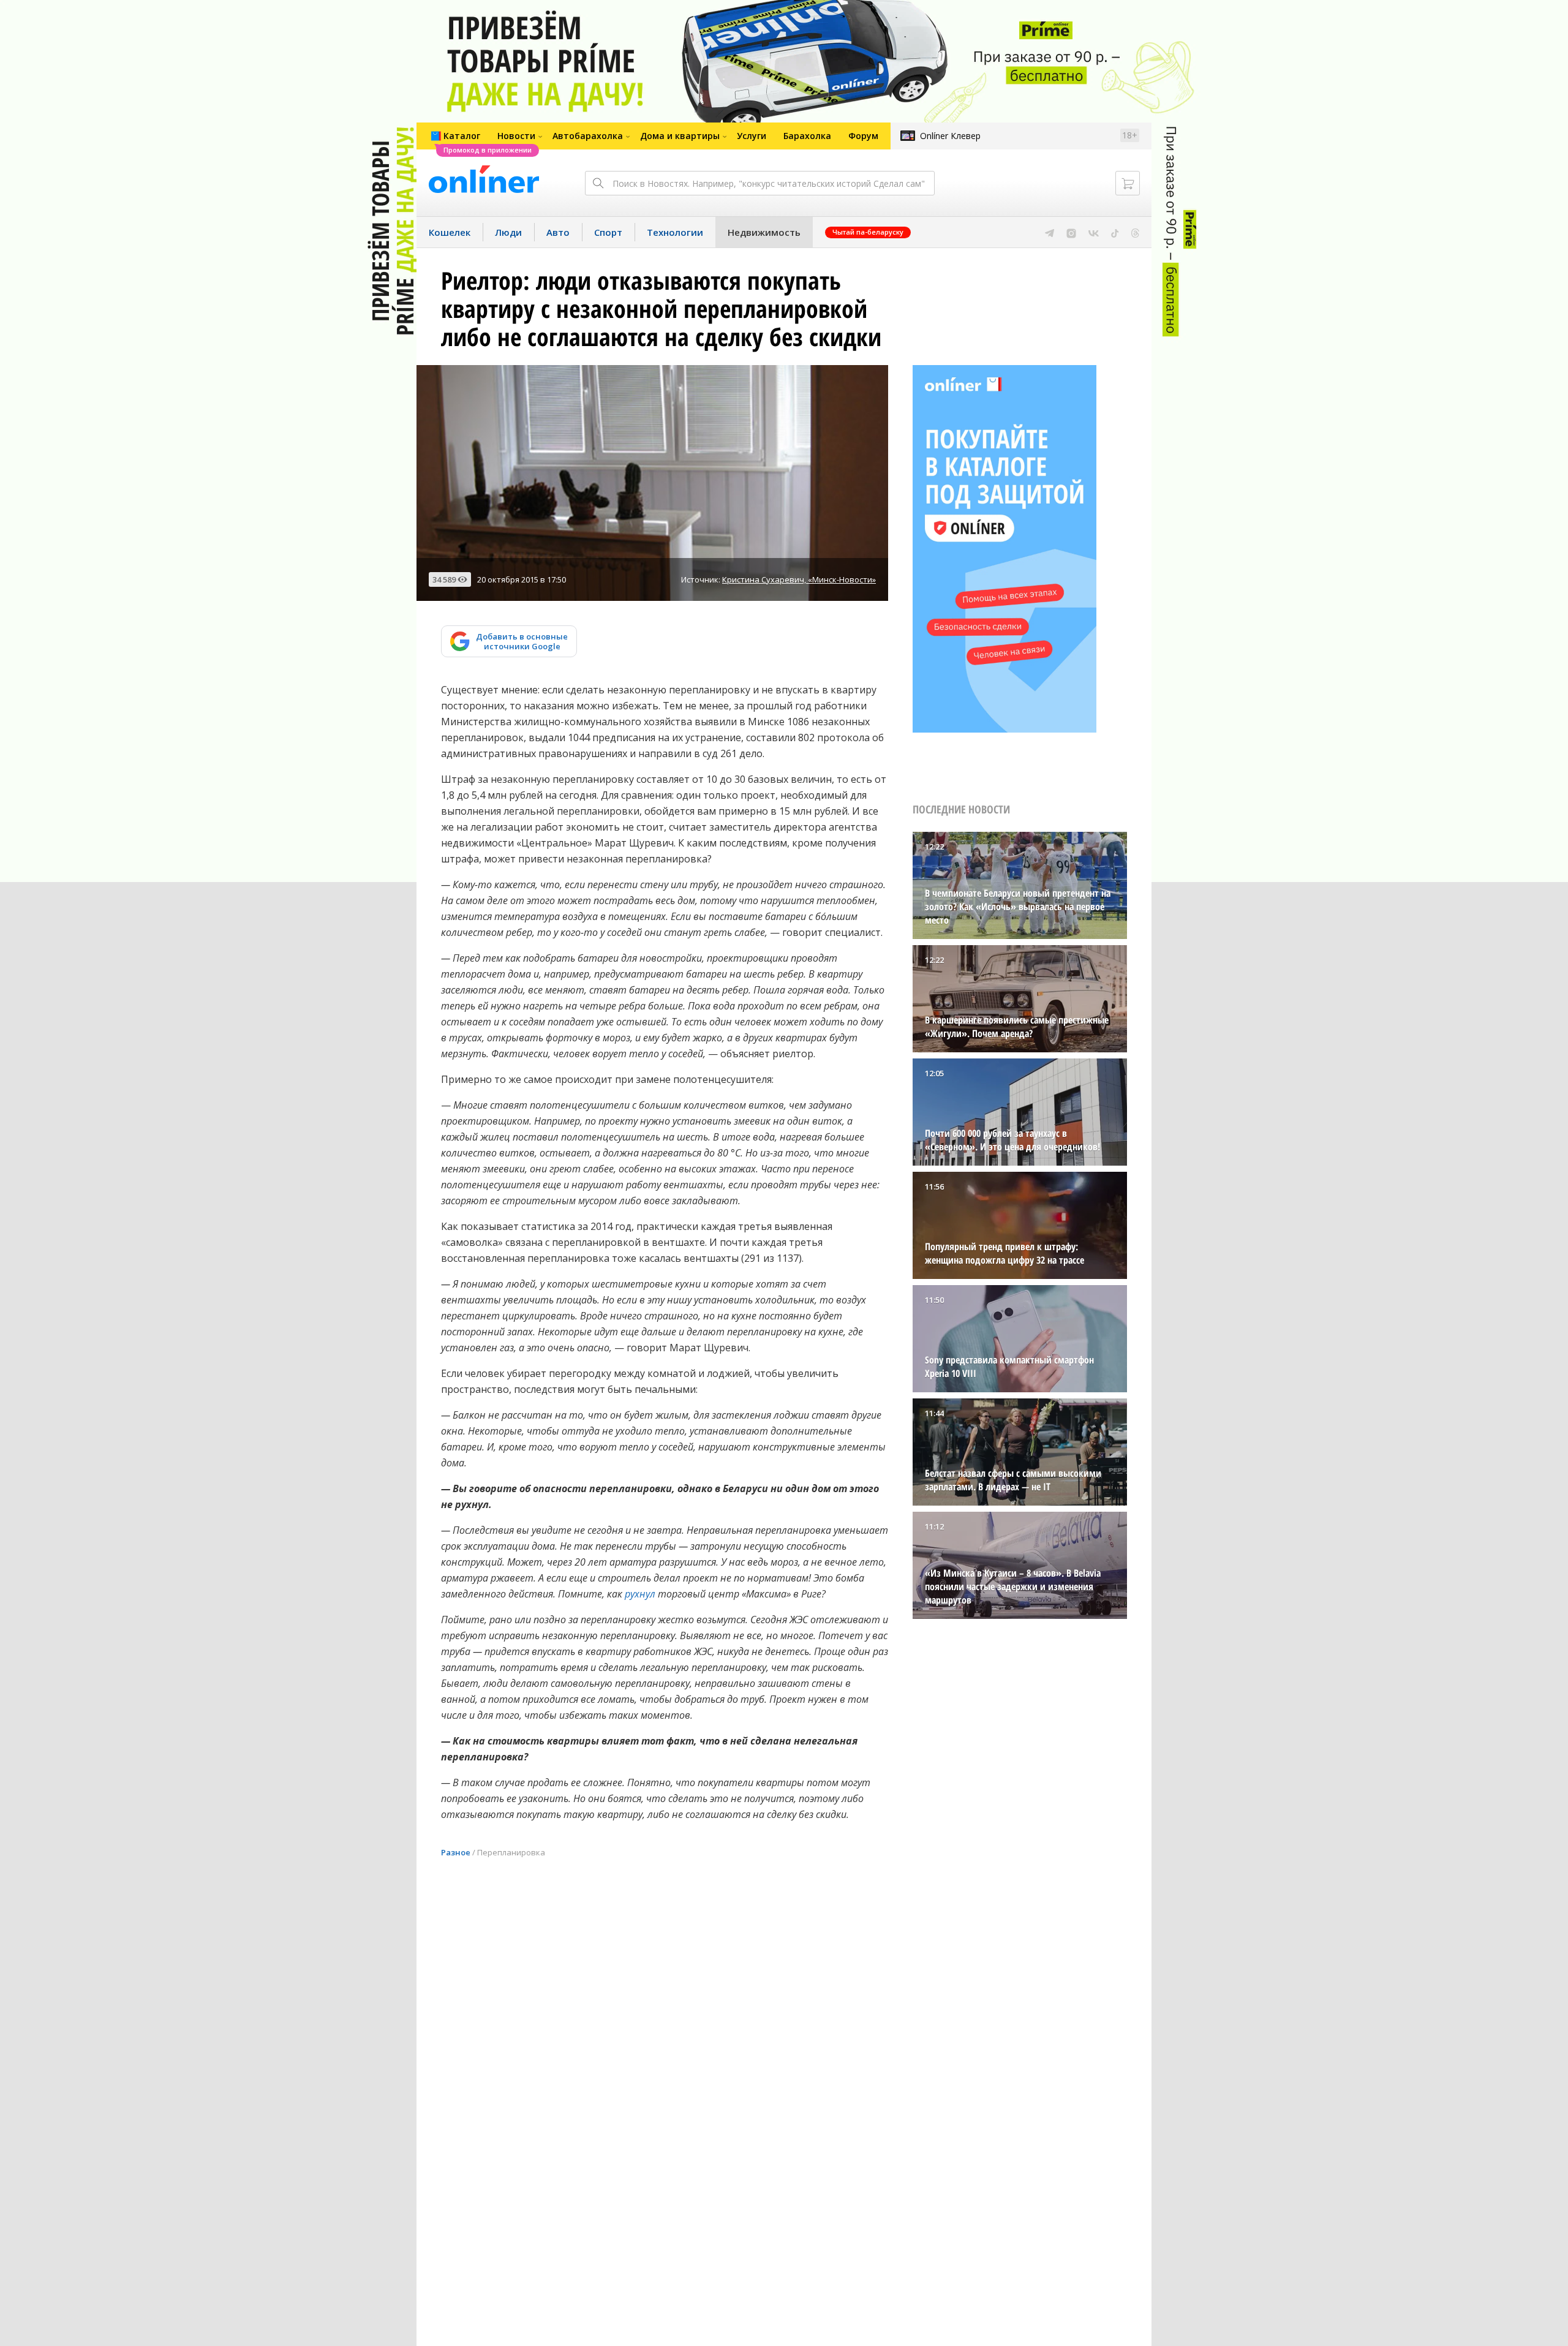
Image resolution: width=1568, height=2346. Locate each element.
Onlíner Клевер (950, 136)
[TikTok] (1115, 232)
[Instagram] (1071, 232)
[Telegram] (1050, 232)
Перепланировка (511, 1852)
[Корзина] (1128, 183)
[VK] (1094, 232)
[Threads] (1135, 232)
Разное (456, 1852)
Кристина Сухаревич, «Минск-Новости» (799, 579)
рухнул (640, 1594)
